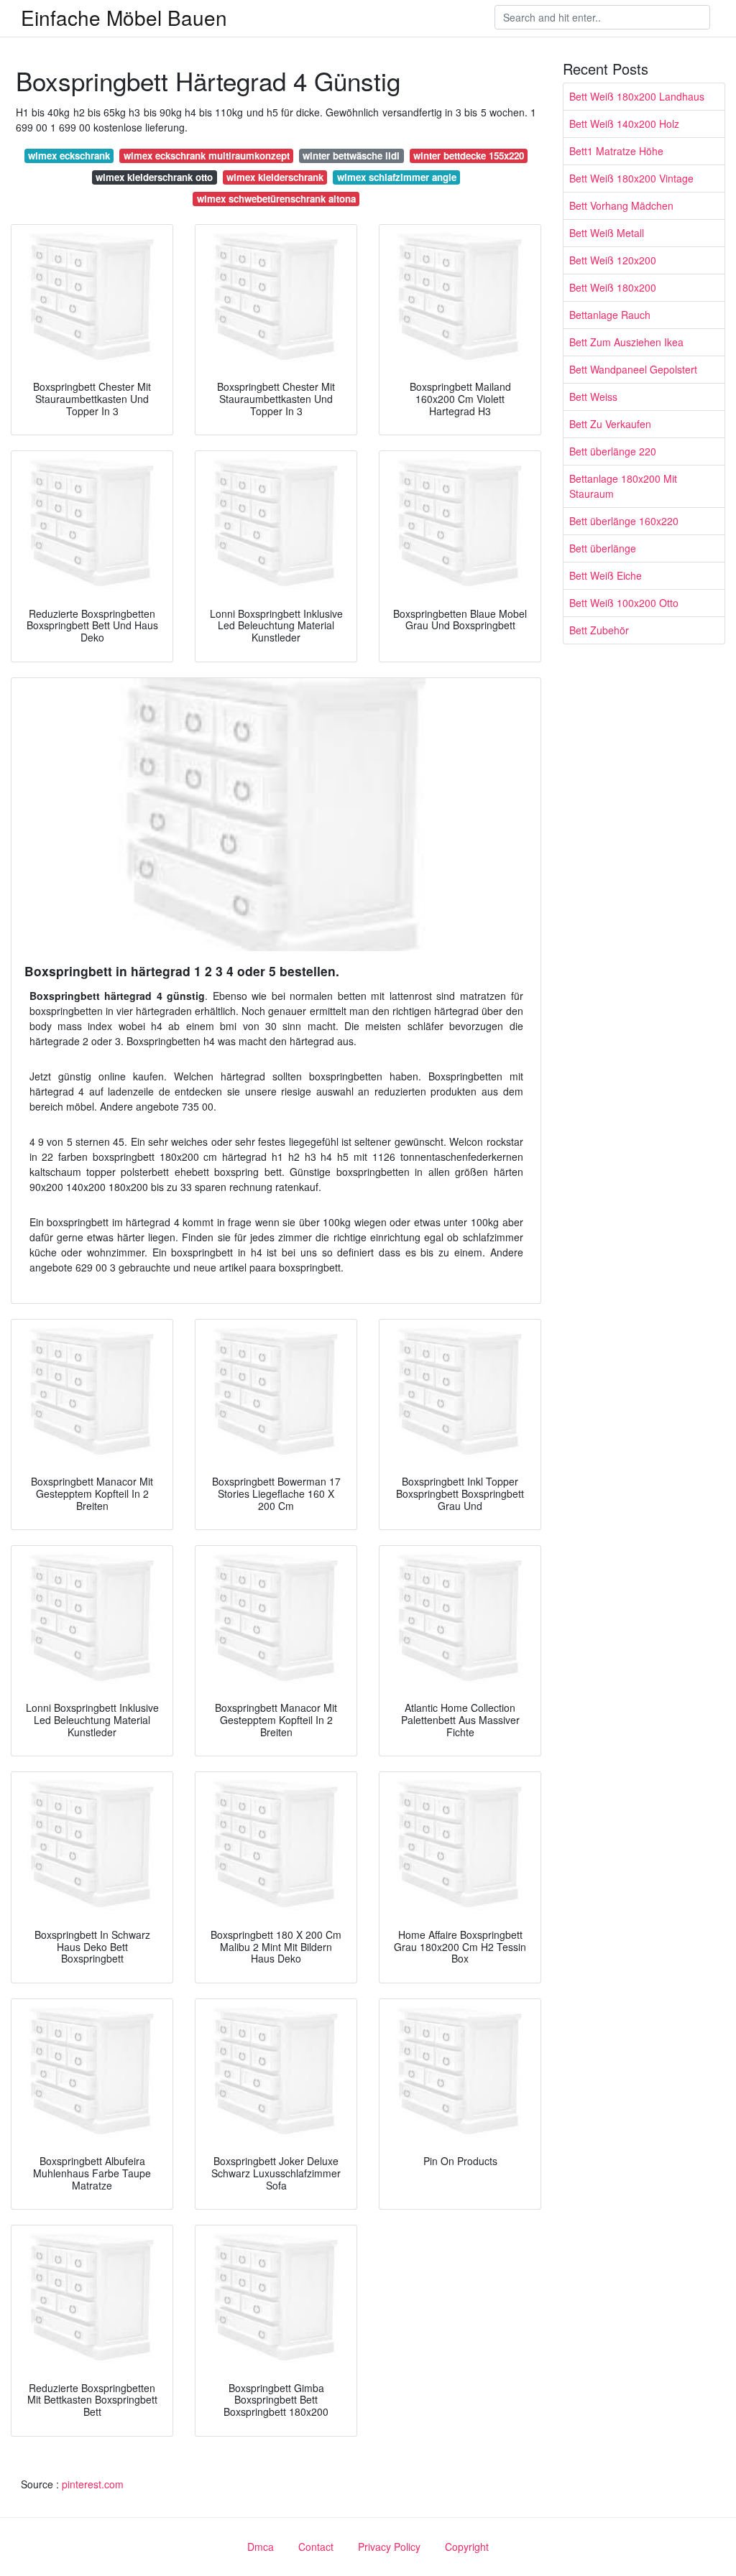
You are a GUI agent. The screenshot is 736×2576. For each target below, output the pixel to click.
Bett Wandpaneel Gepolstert (633, 369)
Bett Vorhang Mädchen (621, 205)
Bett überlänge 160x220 (624, 521)
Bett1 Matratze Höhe (616, 151)
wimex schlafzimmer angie (397, 177)
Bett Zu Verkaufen (610, 424)
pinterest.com (93, 2484)
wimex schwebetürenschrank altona (276, 199)
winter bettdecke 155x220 (469, 156)
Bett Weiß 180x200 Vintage (631, 178)
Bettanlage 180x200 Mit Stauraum (623, 486)
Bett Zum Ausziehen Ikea (626, 342)
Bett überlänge (603, 548)
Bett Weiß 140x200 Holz (624, 124)
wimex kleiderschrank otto (154, 177)
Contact (316, 2547)
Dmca (261, 2547)
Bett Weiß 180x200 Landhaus (637, 96)
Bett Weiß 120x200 (613, 260)
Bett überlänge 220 (613, 451)
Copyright (467, 2547)
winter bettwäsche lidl (351, 156)
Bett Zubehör (599, 630)
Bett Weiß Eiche (606, 575)
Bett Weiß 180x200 (613, 287)
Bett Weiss (593, 397)
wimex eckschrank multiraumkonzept (207, 156)
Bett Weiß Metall (607, 233)
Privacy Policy (389, 2547)
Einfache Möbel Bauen (124, 17)
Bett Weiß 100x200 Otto (624, 603)
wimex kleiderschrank (275, 177)
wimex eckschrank (69, 156)
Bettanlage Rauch (610, 315)
